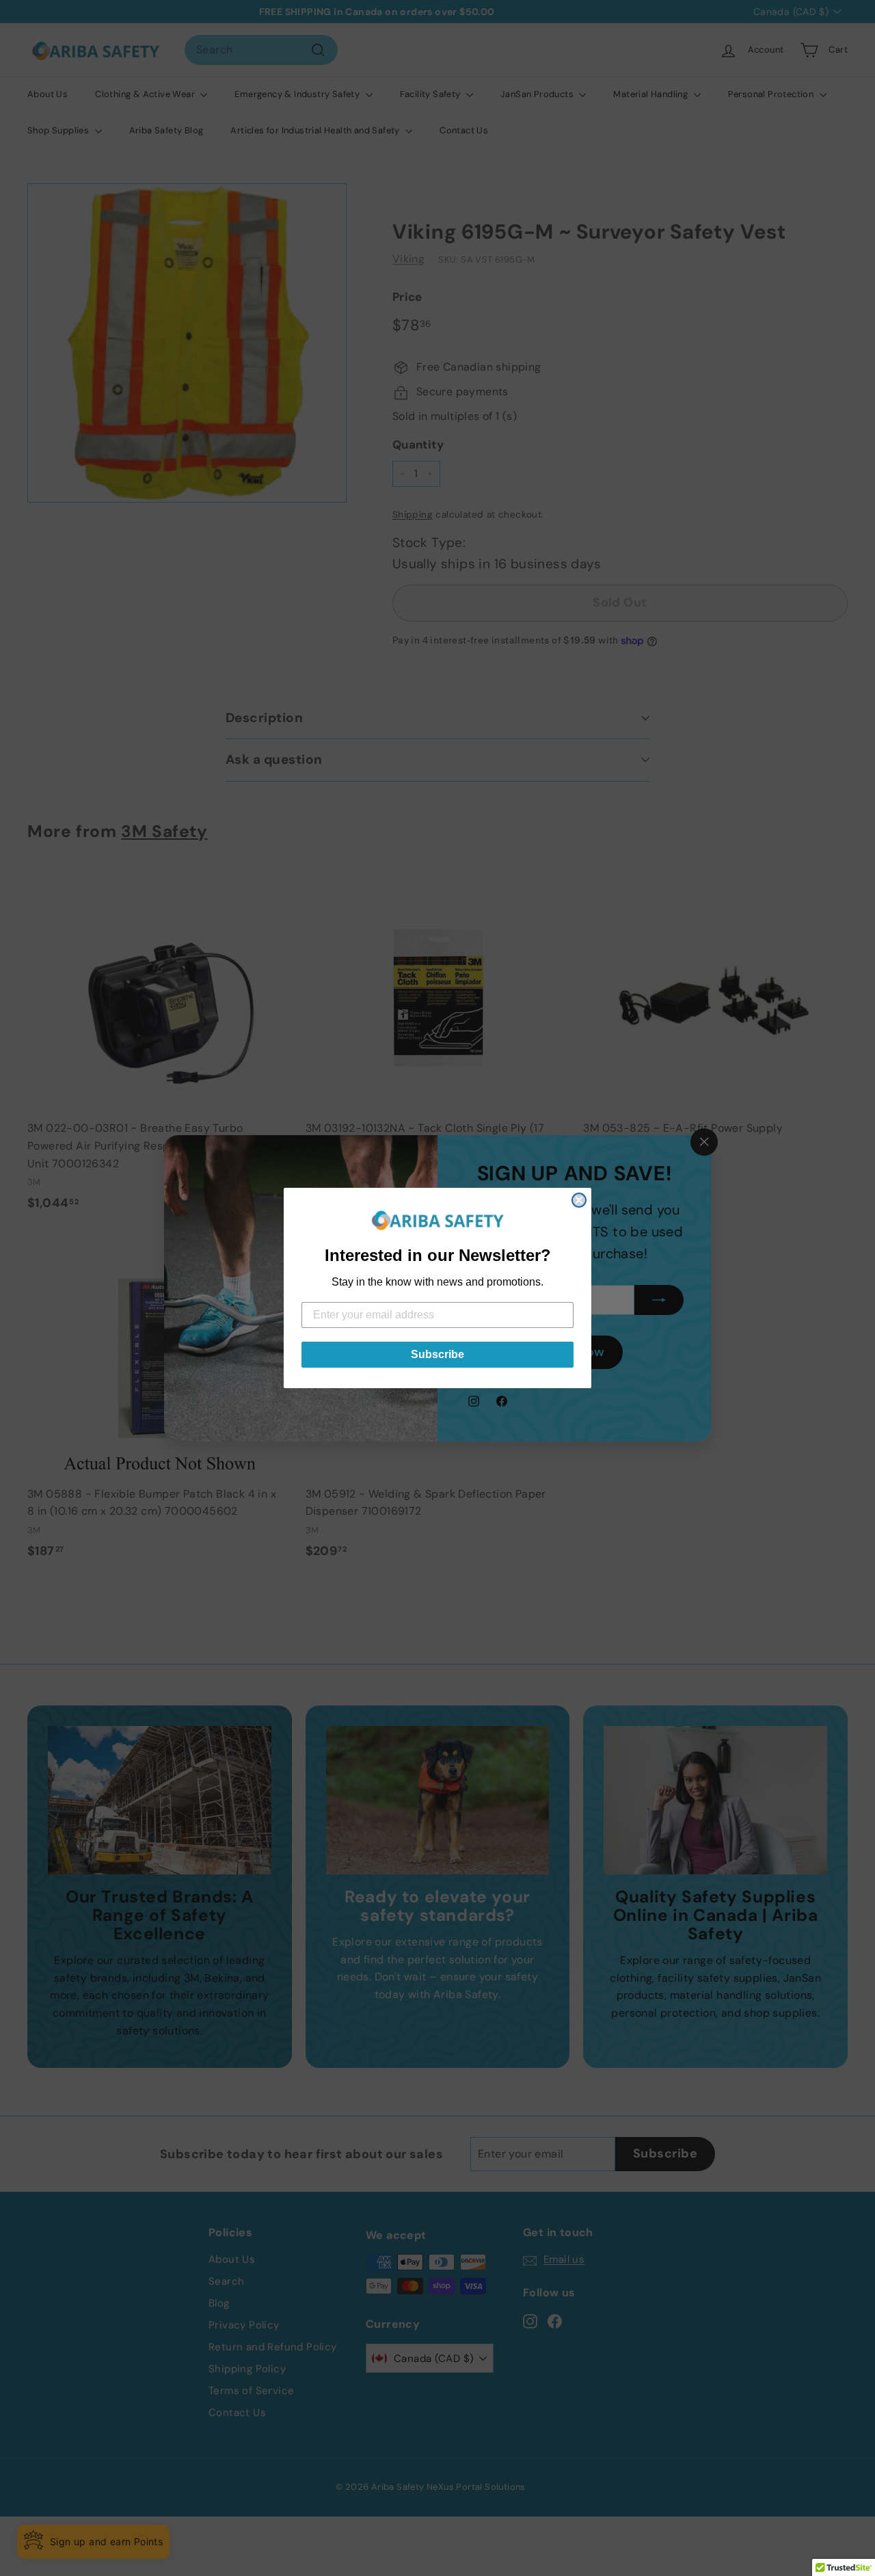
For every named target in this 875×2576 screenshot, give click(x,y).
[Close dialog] (579, 1200)
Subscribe (437, 1354)
